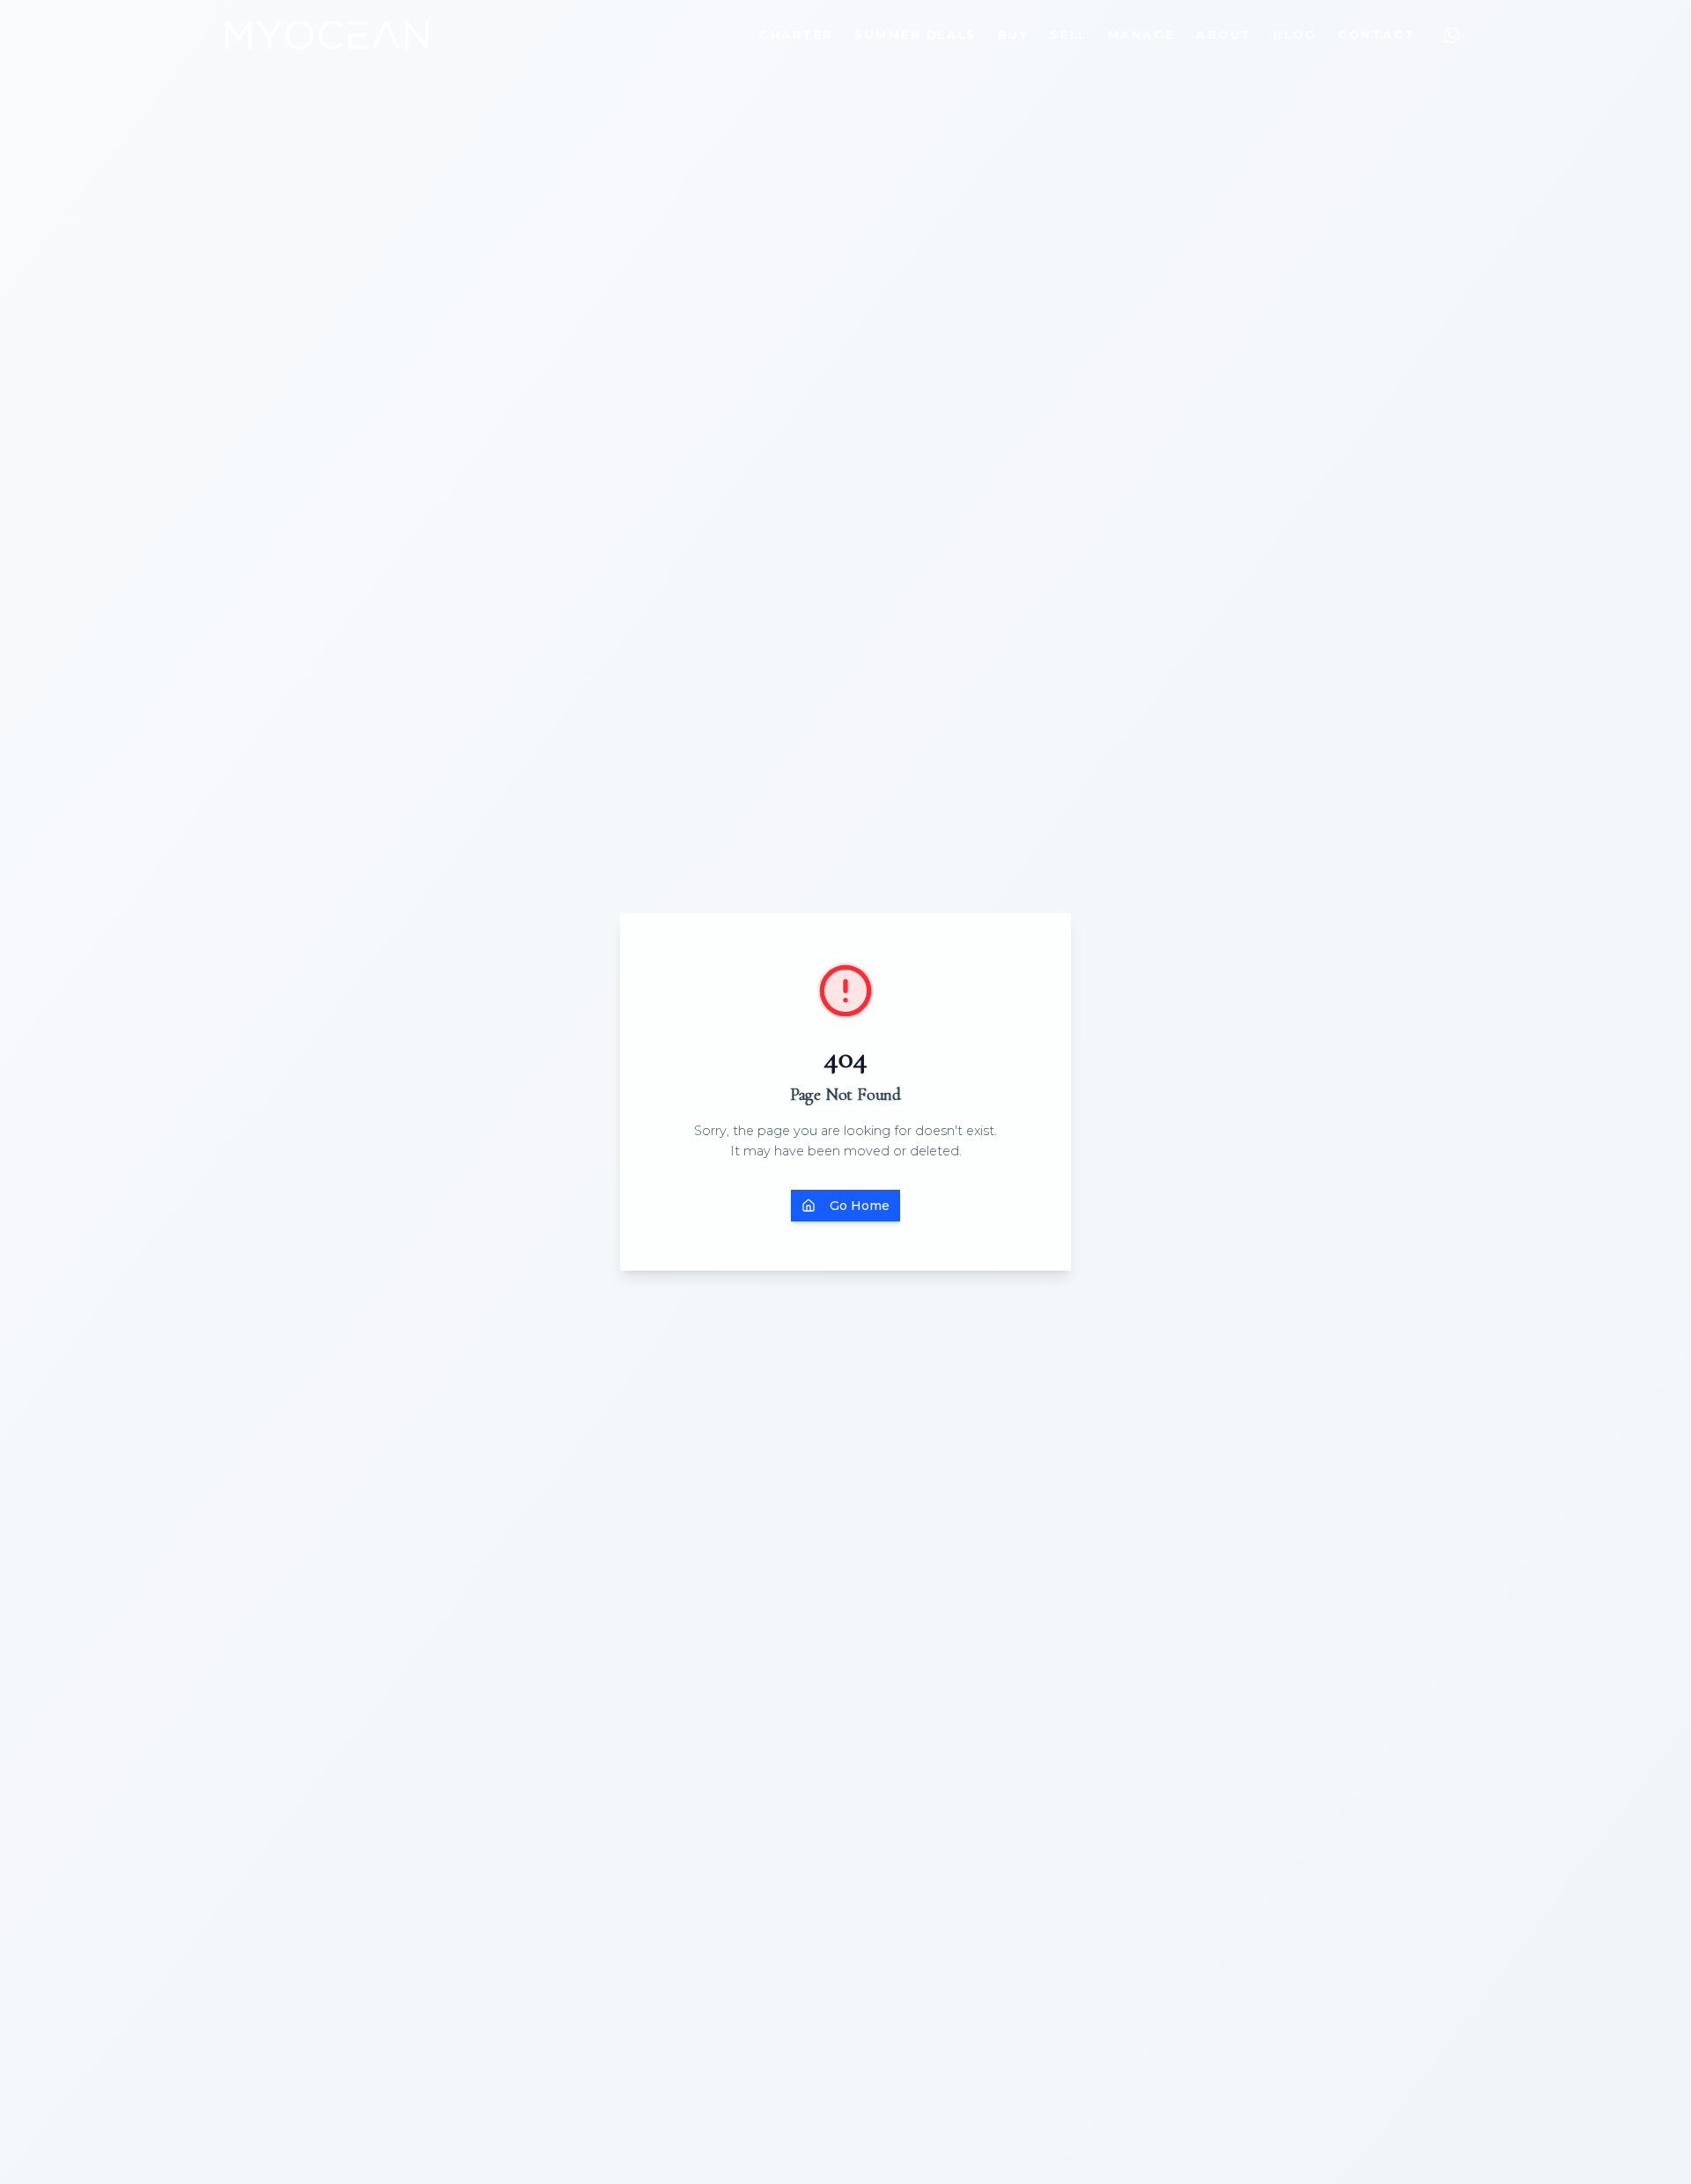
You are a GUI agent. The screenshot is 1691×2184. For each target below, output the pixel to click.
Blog (1295, 35)
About (1224, 35)
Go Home (860, 1206)
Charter (796, 35)
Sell (1068, 35)
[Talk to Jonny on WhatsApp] (1451, 35)
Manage (1141, 35)
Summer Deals (916, 35)
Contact (1377, 35)
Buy (1014, 35)
